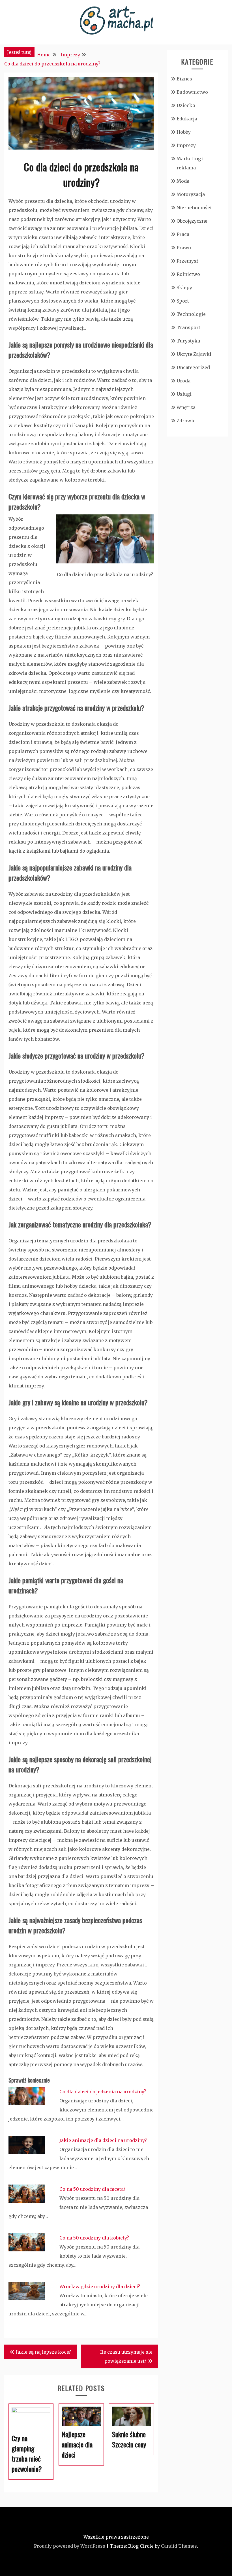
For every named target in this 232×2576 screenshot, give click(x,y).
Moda (183, 181)
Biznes (184, 79)
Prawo (184, 248)
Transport (188, 327)
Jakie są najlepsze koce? (43, 2352)
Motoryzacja (191, 194)
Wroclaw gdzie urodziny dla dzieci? (100, 2287)
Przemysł (187, 261)
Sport (183, 301)
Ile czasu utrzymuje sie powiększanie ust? (126, 2356)
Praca (183, 234)
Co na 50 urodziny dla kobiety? (94, 2238)
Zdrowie (186, 421)
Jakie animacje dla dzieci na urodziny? (103, 2140)
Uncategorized (193, 367)
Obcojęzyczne (192, 221)
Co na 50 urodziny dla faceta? (93, 2189)
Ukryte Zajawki (194, 354)
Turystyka (188, 341)
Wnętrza (186, 407)
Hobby (184, 132)
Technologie (191, 314)
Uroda (183, 381)
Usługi (184, 394)
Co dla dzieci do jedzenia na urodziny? (103, 2092)
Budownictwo (192, 92)
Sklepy (184, 288)
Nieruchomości (194, 208)
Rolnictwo (188, 274)
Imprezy (186, 145)
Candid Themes (179, 2546)
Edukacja (187, 119)
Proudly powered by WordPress (70, 2546)
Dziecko (186, 105)
